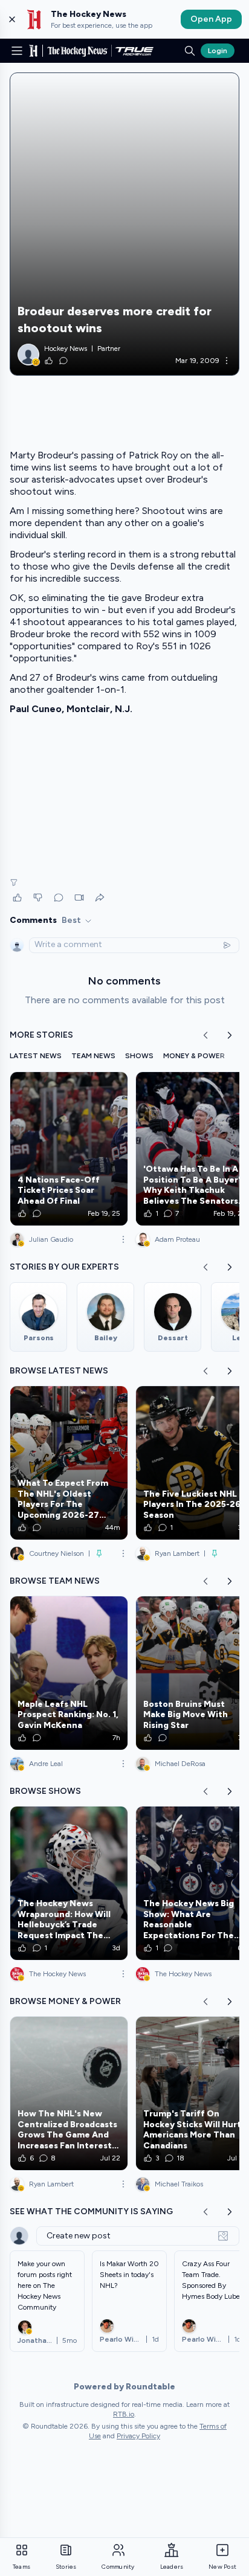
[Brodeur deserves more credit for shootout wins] (124, 224)
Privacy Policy (138, 2436)
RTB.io (124, 2414)
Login (218, 51)
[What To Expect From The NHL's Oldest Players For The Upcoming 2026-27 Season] (69, 1463)
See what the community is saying (91, 2211)
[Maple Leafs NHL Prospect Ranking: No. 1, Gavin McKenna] (69, 1673)
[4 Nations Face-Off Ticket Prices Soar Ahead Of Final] (69, 1149)
